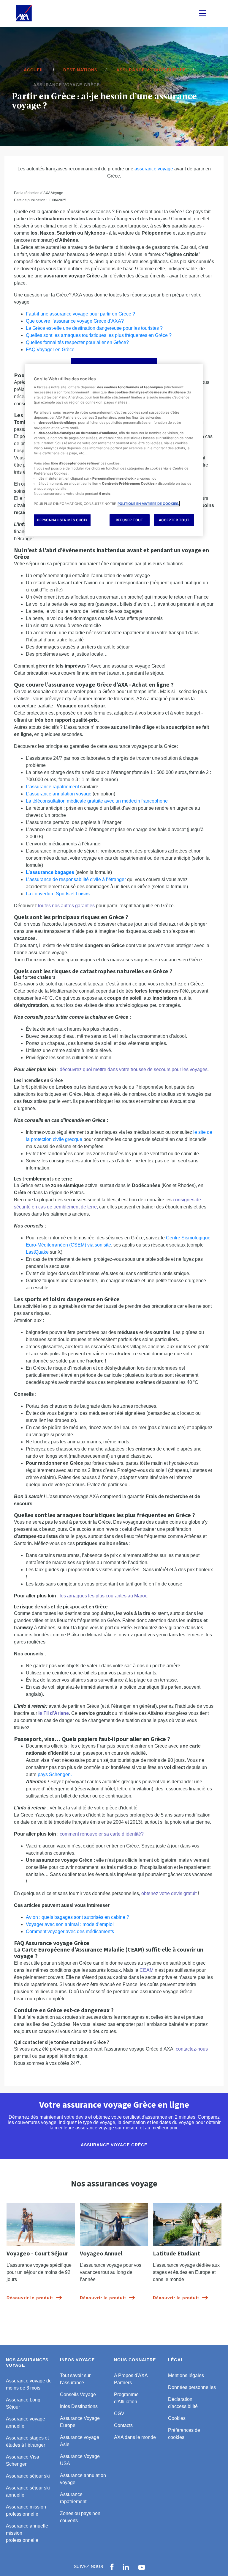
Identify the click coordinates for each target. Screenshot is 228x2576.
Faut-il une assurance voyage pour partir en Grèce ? (80, 314)
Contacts (123, 2425)
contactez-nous (192, 2049)
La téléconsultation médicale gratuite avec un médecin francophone (97, 801)
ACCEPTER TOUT (174, 520)
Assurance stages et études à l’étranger (27, 2441)
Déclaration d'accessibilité (183, 2403)
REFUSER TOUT (130, 520)
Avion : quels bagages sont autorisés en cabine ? (77, 1917)
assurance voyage (154, 169)
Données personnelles (192, 2387)
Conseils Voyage (78, 2394)
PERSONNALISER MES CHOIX (62, 520)
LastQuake (37, 1252)
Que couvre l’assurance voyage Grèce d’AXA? (75, 321)
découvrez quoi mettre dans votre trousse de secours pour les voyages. (134, 1069)
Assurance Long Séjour (23, 2403)
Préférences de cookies (184, 2434)
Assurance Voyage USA (80, 2460)
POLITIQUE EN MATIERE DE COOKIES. (148, 504)
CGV (119, 2413)
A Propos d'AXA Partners (131, 2379)
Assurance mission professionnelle (26, 2510)
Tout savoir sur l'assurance (75, 2379)
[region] (114, 450)
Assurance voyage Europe (151, 70)
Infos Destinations (79, 2406)
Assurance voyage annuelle (26, 2422)
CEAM (147, 1970)
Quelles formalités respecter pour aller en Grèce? (77, 342)
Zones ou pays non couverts (80, 2517)
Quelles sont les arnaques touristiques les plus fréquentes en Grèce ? (99, 335)
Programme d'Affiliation (126, 2398)
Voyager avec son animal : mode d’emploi (70, 1924)
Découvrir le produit (30, 2298)
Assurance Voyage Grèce (114, 2145)
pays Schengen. (55, 1774)
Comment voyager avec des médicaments (70, 1931)
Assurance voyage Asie (80, 2441)
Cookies (177, 2418)
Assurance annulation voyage (83, 2479)
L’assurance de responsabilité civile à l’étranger (76, 879)
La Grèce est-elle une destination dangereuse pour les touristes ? (94, 328)
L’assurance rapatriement (52, 787)
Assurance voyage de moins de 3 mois (29, 2384)
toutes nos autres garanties (66, 906)
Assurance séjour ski (28, 2476)
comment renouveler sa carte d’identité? (102, 1834)
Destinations (80, 70)
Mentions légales (186, 2375)
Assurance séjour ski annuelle (28, 2491)
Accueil (34, 70)
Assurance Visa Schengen (23, 2460)
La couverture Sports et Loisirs (58, 894)
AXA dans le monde (135, 2437)
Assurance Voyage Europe (80, 2422)
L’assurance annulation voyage (59, 794)
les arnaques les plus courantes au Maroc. (104, 1596)
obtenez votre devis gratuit (169, 1893)
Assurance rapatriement (73, 2498)
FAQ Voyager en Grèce (50, 350)
